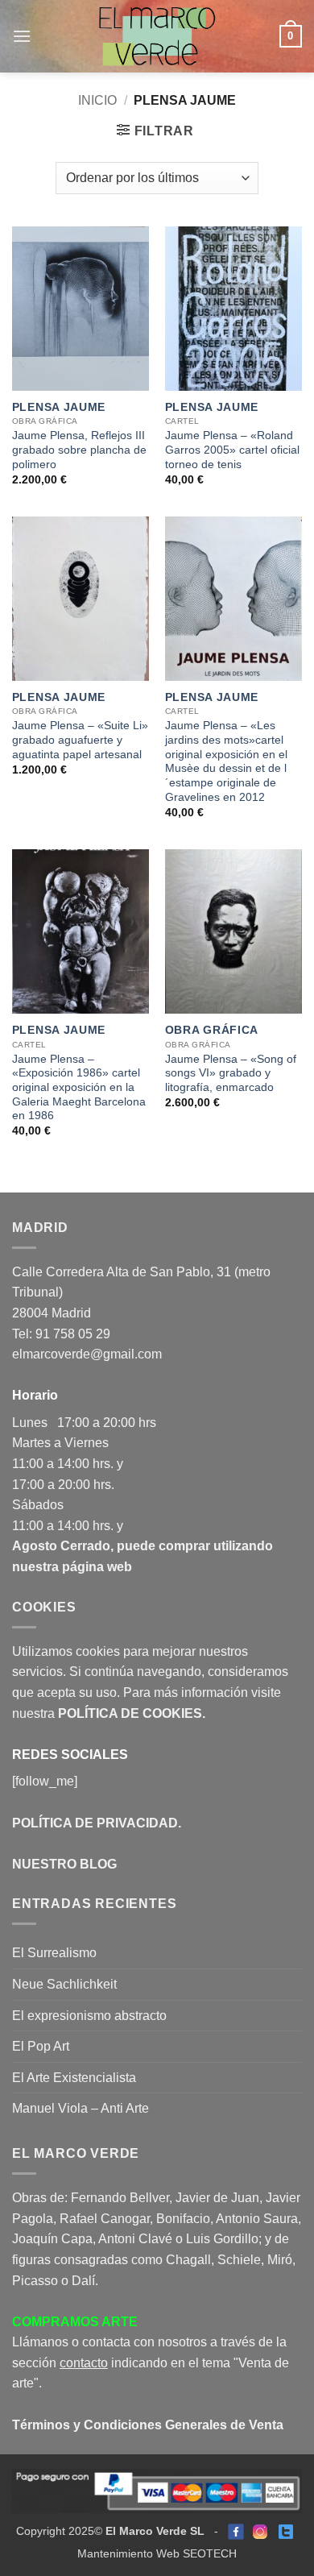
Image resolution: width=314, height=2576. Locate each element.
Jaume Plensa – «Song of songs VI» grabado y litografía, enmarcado (231, 1073)
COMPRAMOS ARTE (75, 2322)
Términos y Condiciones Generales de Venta (148, 2425)
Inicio (97, 100)
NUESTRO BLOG (64, 1864)
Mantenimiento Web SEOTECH (157, 2554)
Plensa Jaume (59, 407)
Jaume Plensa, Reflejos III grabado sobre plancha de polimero (79, 450)
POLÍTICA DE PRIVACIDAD (95, 1823)
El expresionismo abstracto (89, 2016)
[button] (22, 36)
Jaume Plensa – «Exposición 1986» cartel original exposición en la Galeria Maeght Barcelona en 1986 (79, 1088)
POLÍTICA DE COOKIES (130, 1713)
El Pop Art (41, 2046)
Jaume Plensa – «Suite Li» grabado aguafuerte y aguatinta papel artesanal (80, 740)
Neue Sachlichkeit (64, 1984)
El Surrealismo (54, 1953)
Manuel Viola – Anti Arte (81, 2108)
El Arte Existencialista (74, 2078)
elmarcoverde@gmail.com (87, 1354)
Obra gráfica (212, 1030)
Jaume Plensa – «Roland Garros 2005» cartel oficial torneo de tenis (232, 450)
